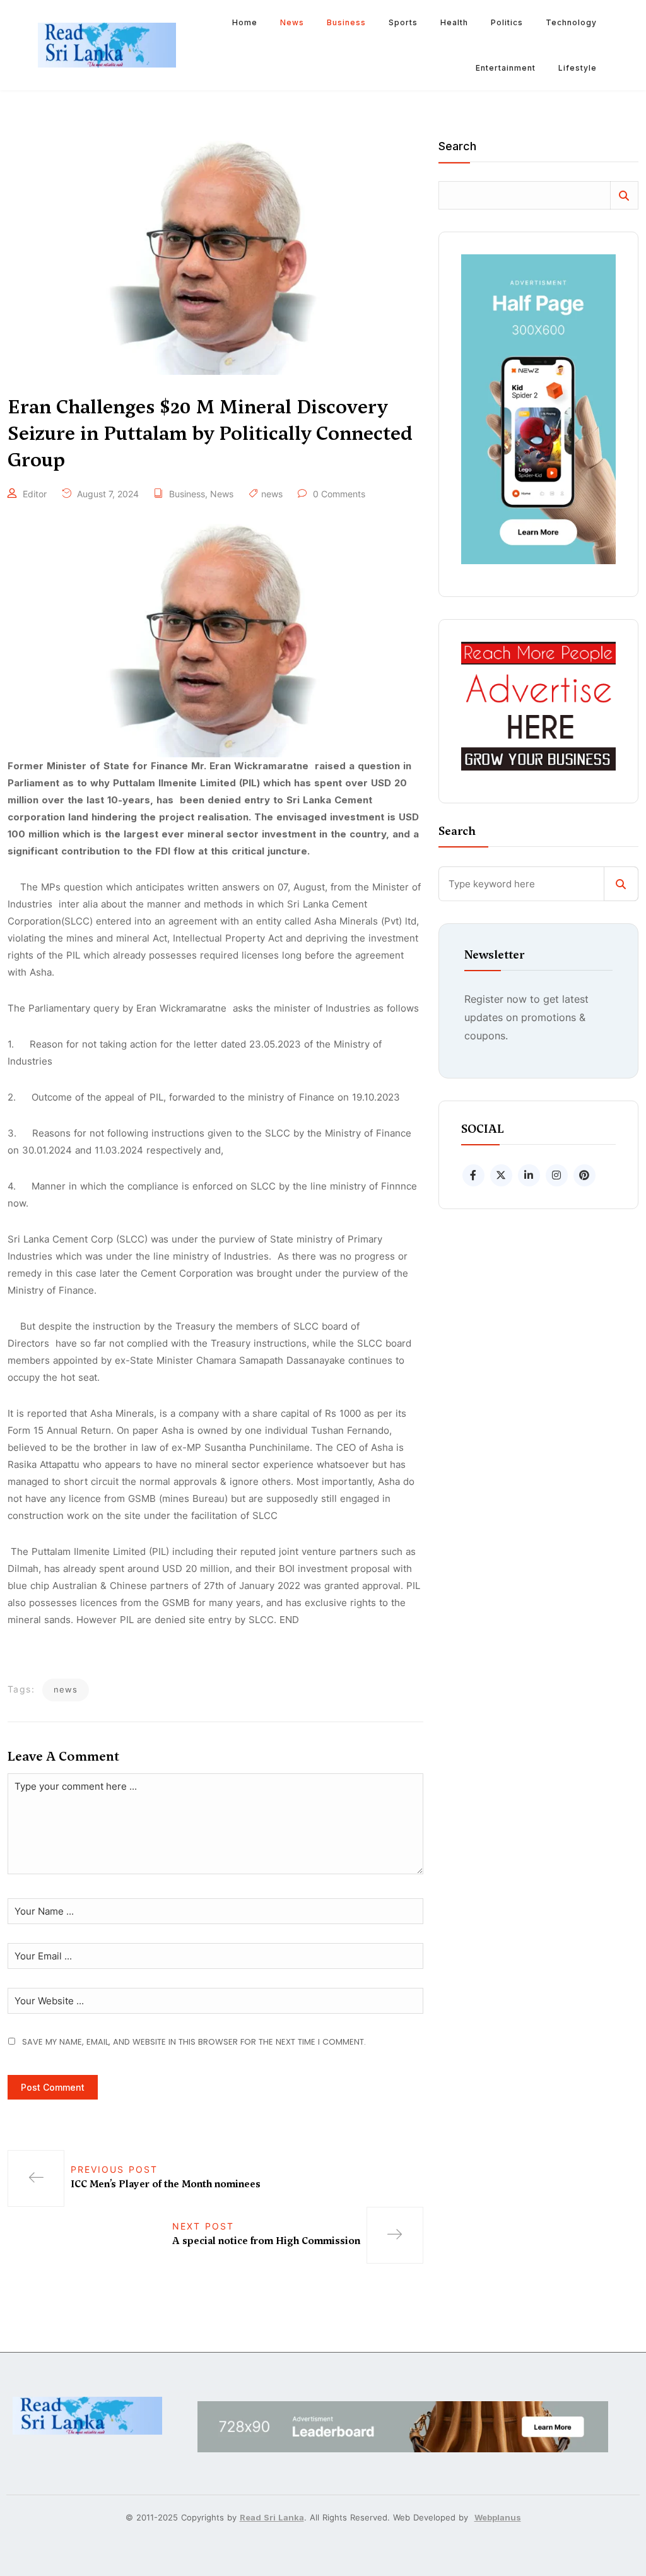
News (292, 22)
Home (245, 22)
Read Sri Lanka (272, 2517)
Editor (35, 494)
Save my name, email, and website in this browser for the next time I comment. (194, 2042)
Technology (571, 22)
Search (457, 147)
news (272, 494)
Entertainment (506, 68)
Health (454, 22)
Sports (403, 22)
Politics (507, 22)
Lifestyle (578, 68)
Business (346, 22)
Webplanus (498, 2517)
